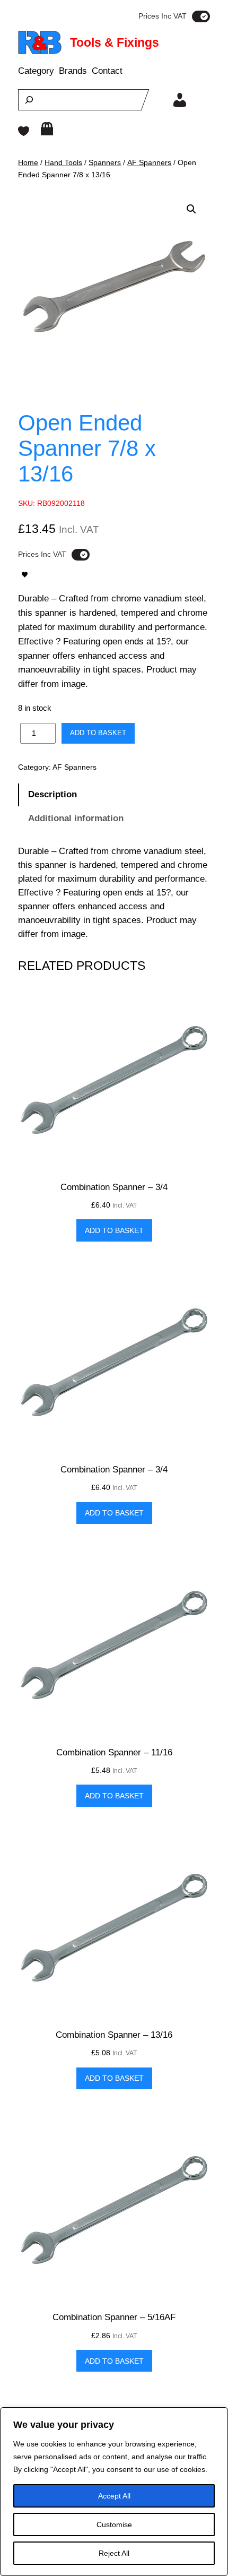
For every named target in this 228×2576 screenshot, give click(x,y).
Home (28, 162)
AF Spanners (149, 162)
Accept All (114, 2496)
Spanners (105, 162)
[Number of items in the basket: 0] (47, 129)
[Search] (29, 100)
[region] (114, 2492)
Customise (114, 2525)
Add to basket (98, 733)
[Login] (180, 100)
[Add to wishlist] (25, 575)
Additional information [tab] (76, 818)
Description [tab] (52, 794)
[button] (191, 209)
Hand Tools (63, 162)
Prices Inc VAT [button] (163, 16)
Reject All (114, 2553)
